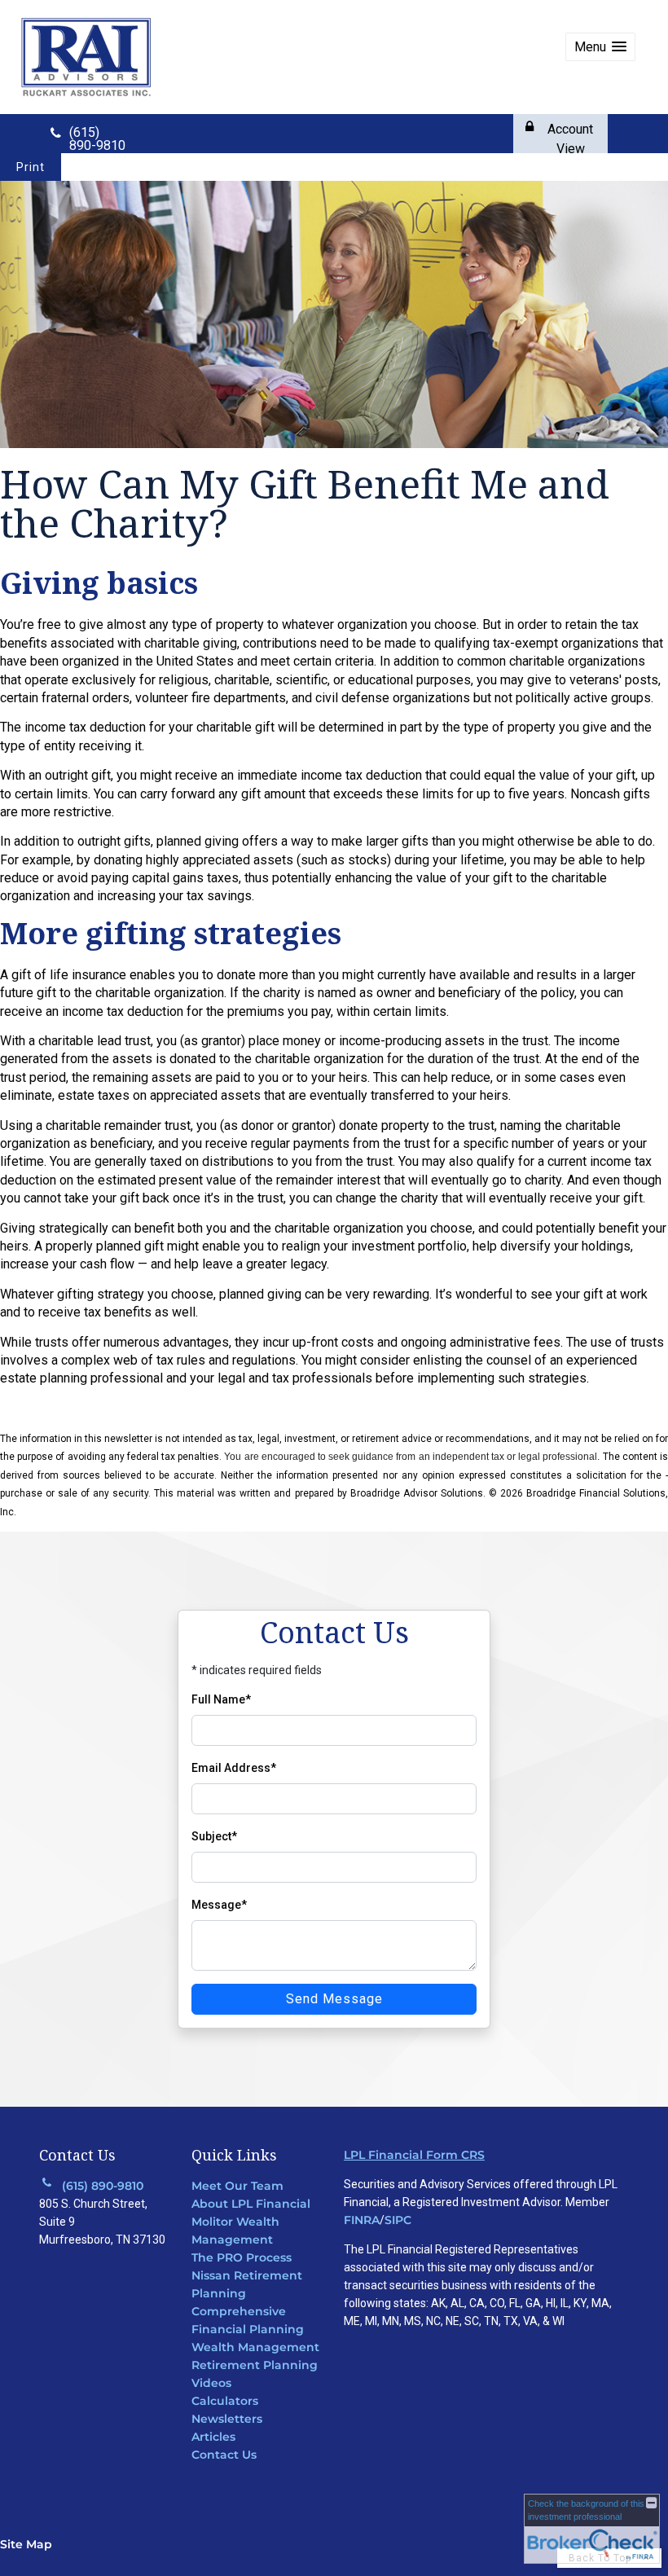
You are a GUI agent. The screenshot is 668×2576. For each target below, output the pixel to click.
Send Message (334, 1999)
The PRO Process (242, 2257)
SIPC (398, 2220)
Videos (211, 2383)
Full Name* (221, 1699)
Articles (213, 2437)
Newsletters (227, 2419)
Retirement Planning (255, 2365)
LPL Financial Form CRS (414, 2155)
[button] (600, 47)
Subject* (214, 1836)
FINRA (362, 2220)
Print (31, 167)
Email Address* (234, 1768)
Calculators (225, 2401)
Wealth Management (255, 2347)
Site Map (26, 2544)
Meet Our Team (237, 2186)
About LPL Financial (251, 2204)
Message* (219, 1905)
